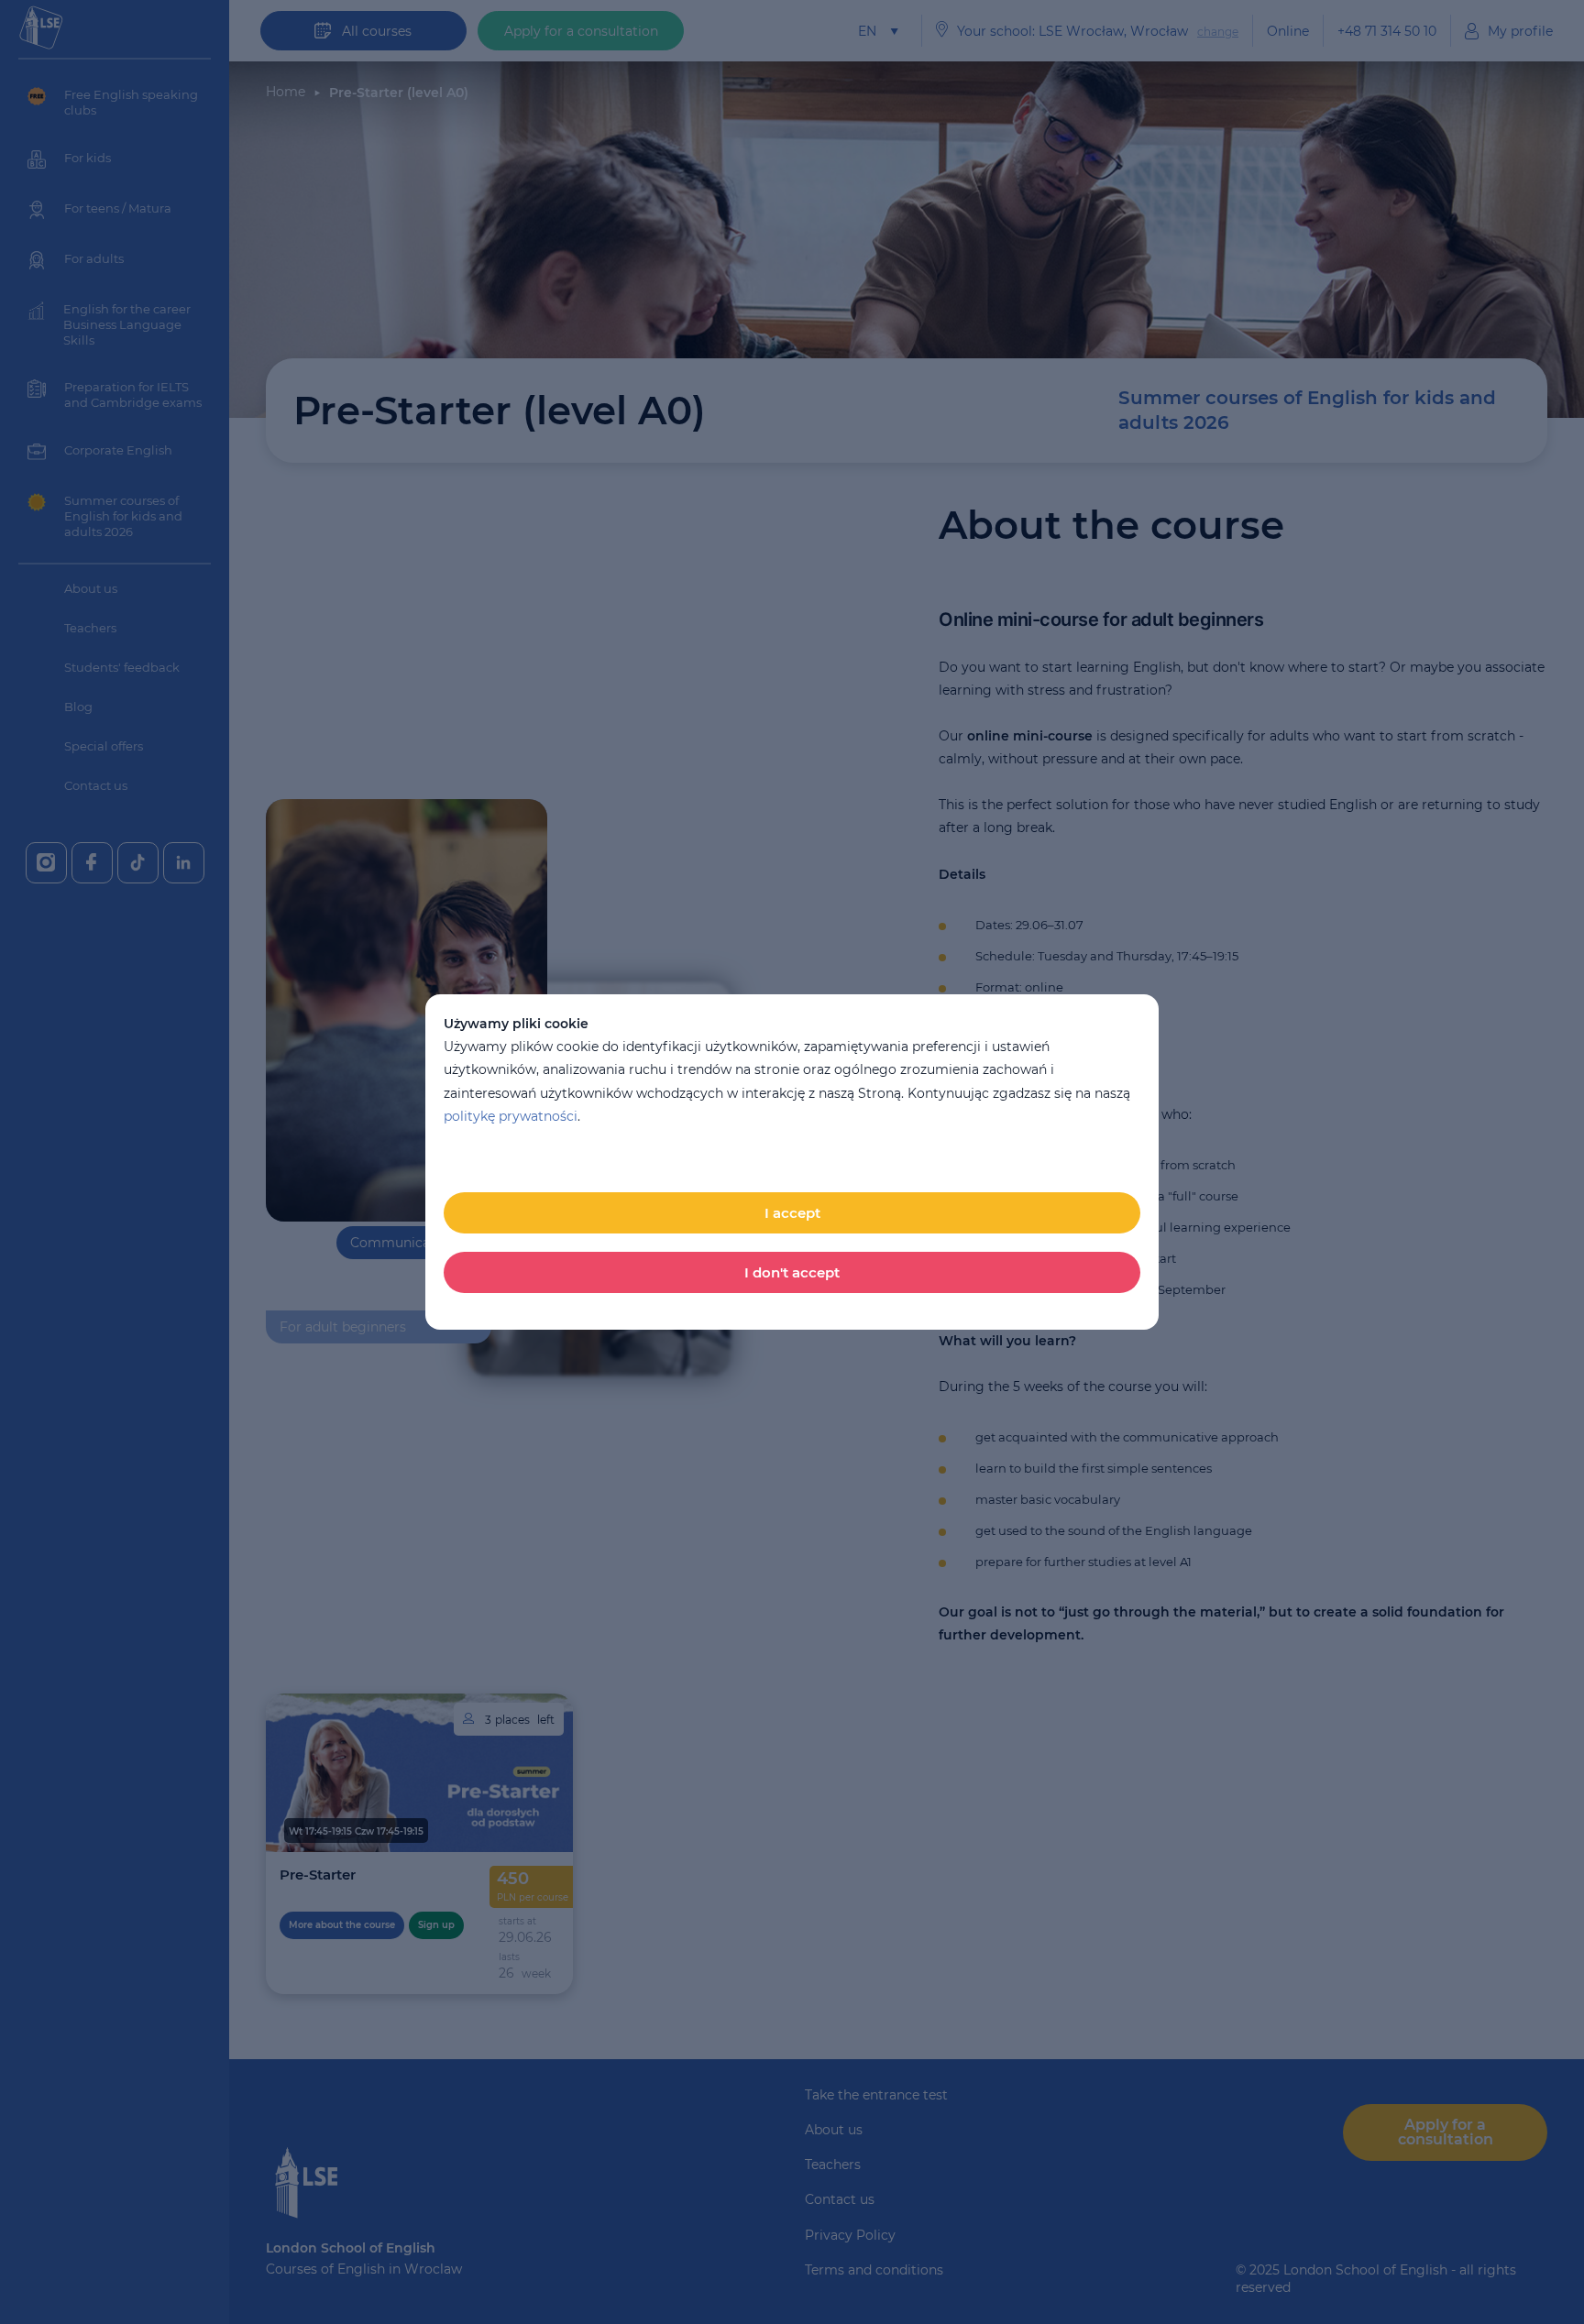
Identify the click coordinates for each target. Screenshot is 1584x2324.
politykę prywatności (511, 1116)
